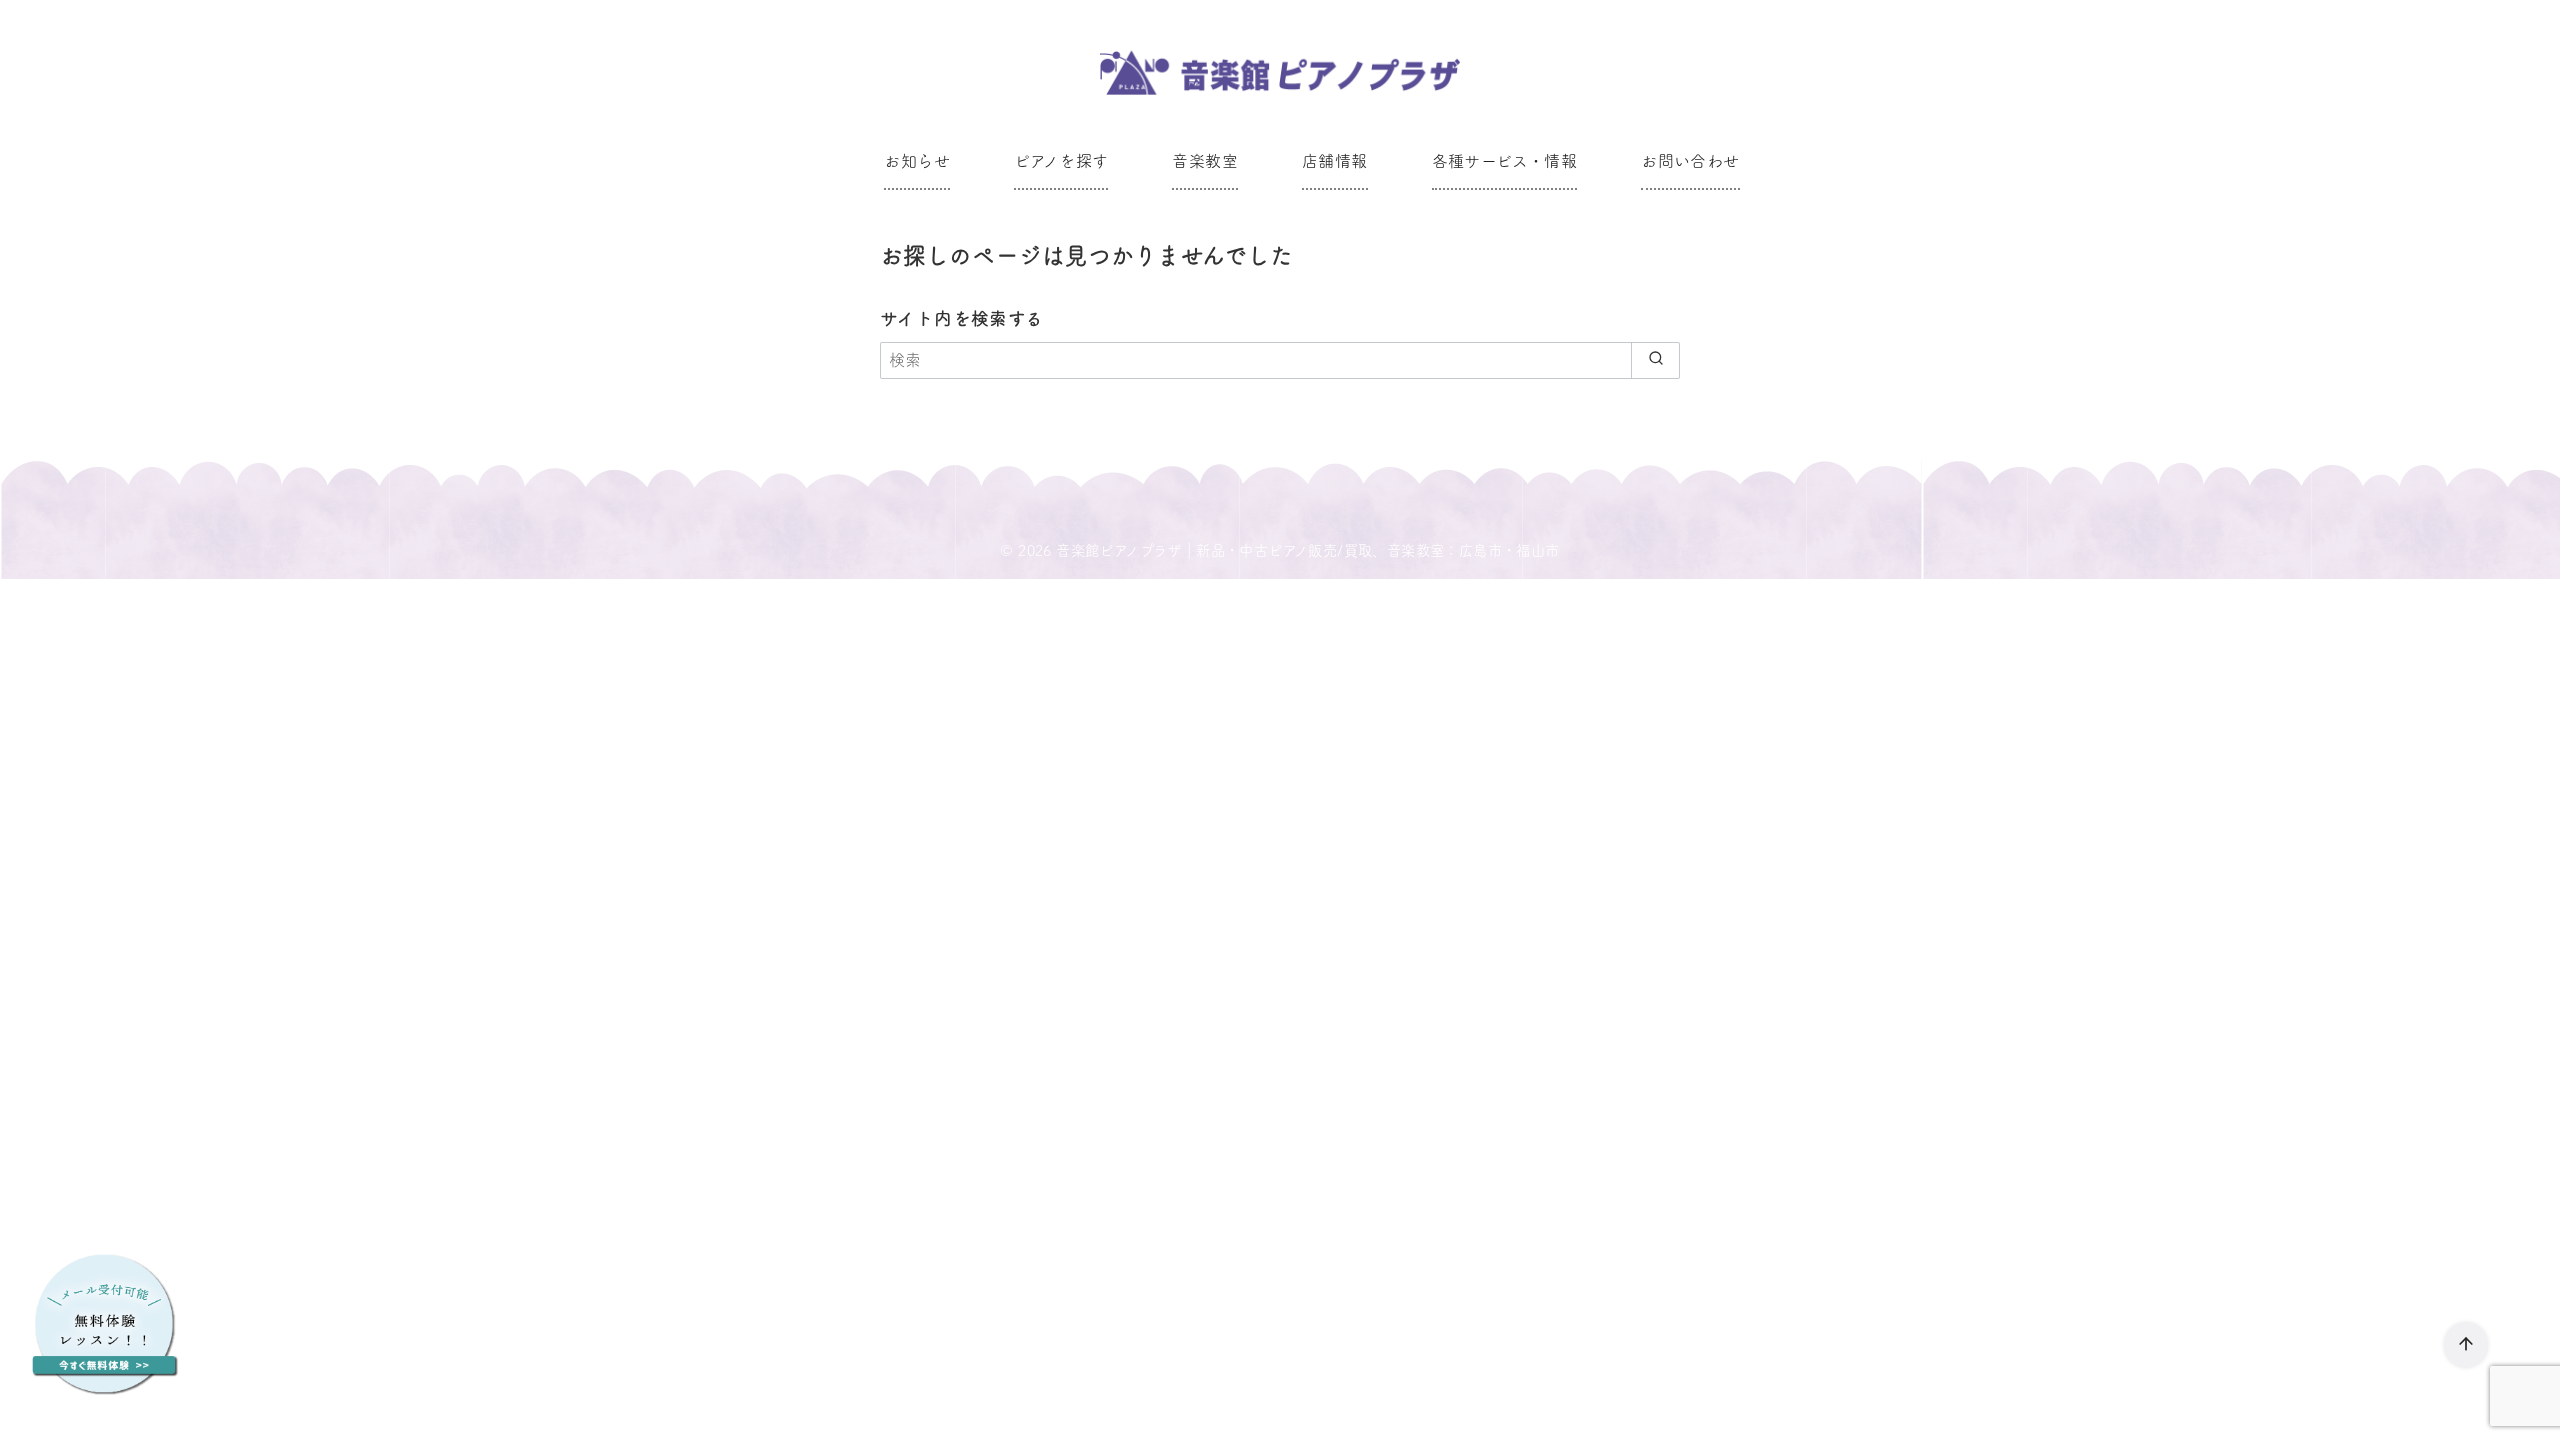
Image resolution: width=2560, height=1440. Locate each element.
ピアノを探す (1061, 161)
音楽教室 (1205, 161)
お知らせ (917, 161)
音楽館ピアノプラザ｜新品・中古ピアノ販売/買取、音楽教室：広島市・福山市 (1307, 550)
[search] (1655, 360)
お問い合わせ (1690, 161)
